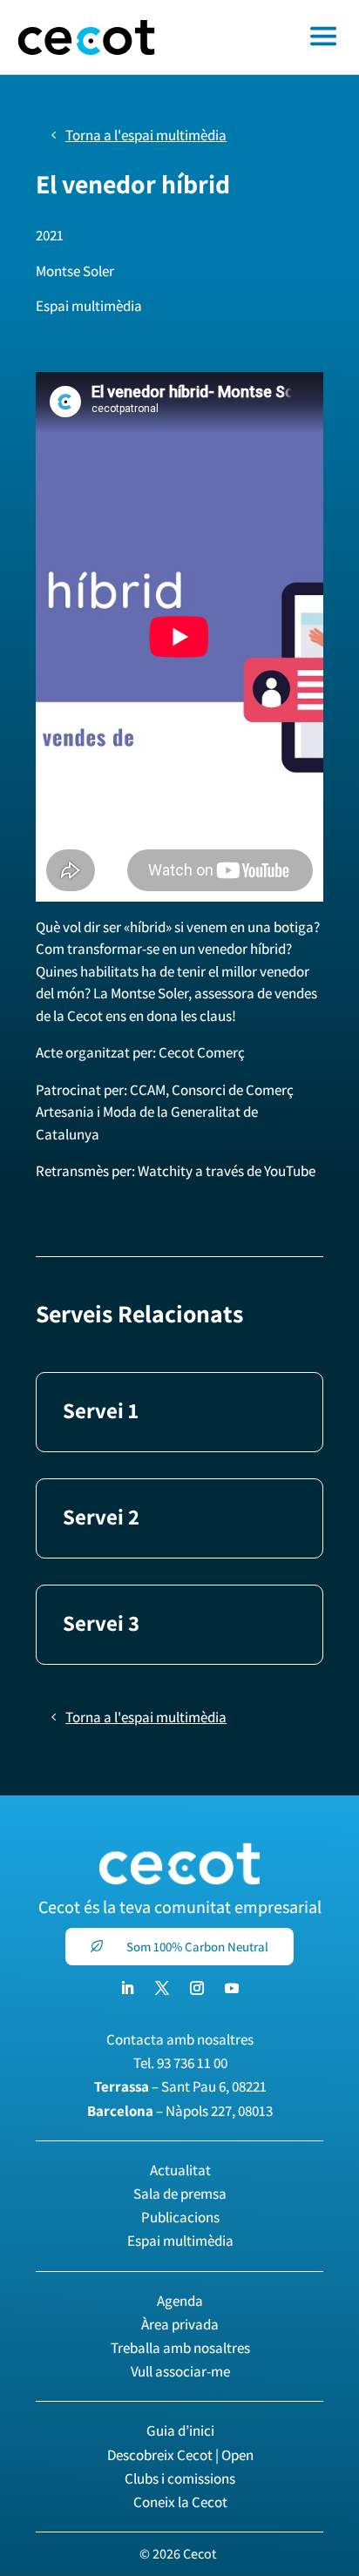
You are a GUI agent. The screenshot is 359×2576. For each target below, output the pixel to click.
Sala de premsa (180, 2194)
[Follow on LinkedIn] (127, 1988)
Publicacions (180, 2217)
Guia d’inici (180, 2431)
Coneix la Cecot (180, 2502)
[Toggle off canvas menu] (266, 37)
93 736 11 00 (192, 2063)
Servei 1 (101, 1410)
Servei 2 (101, 1516)
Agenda (180, 2301)
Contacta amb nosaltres (180, 2039)
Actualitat (180, 2170)
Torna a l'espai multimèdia (146, 135)
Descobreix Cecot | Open (180, 2455)
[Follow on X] (162, 1988)
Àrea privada (180, 2324)
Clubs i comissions (180, 2478)
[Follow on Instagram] (197, 1988)
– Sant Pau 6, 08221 (180, 2086)
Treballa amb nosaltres (180, 2348)
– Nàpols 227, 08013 (180, 2111)
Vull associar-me (180, 2371)
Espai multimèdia (180, 2241)
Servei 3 (101, 1623)
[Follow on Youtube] (232, 1988)
